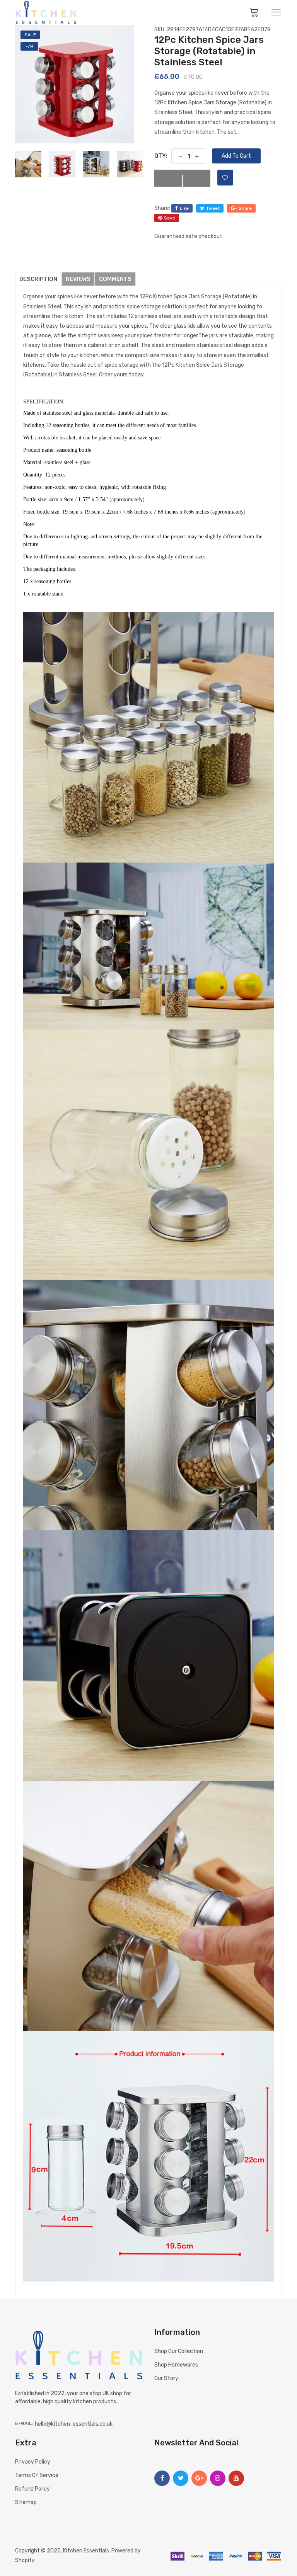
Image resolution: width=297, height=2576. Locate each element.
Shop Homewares (176, 2365)
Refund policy (32, 2489)
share (245, 208)
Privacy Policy (33, 2462)
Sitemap (26, 2502)
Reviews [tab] (78, 279)
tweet (213, 208)
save (170, 218)
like (184, 208)
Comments (115, 279)
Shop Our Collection (179, 2351)
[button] (182, 178)
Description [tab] (38, 279)
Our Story (166, 2378)
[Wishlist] (225, 178)
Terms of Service (37, 2475)
